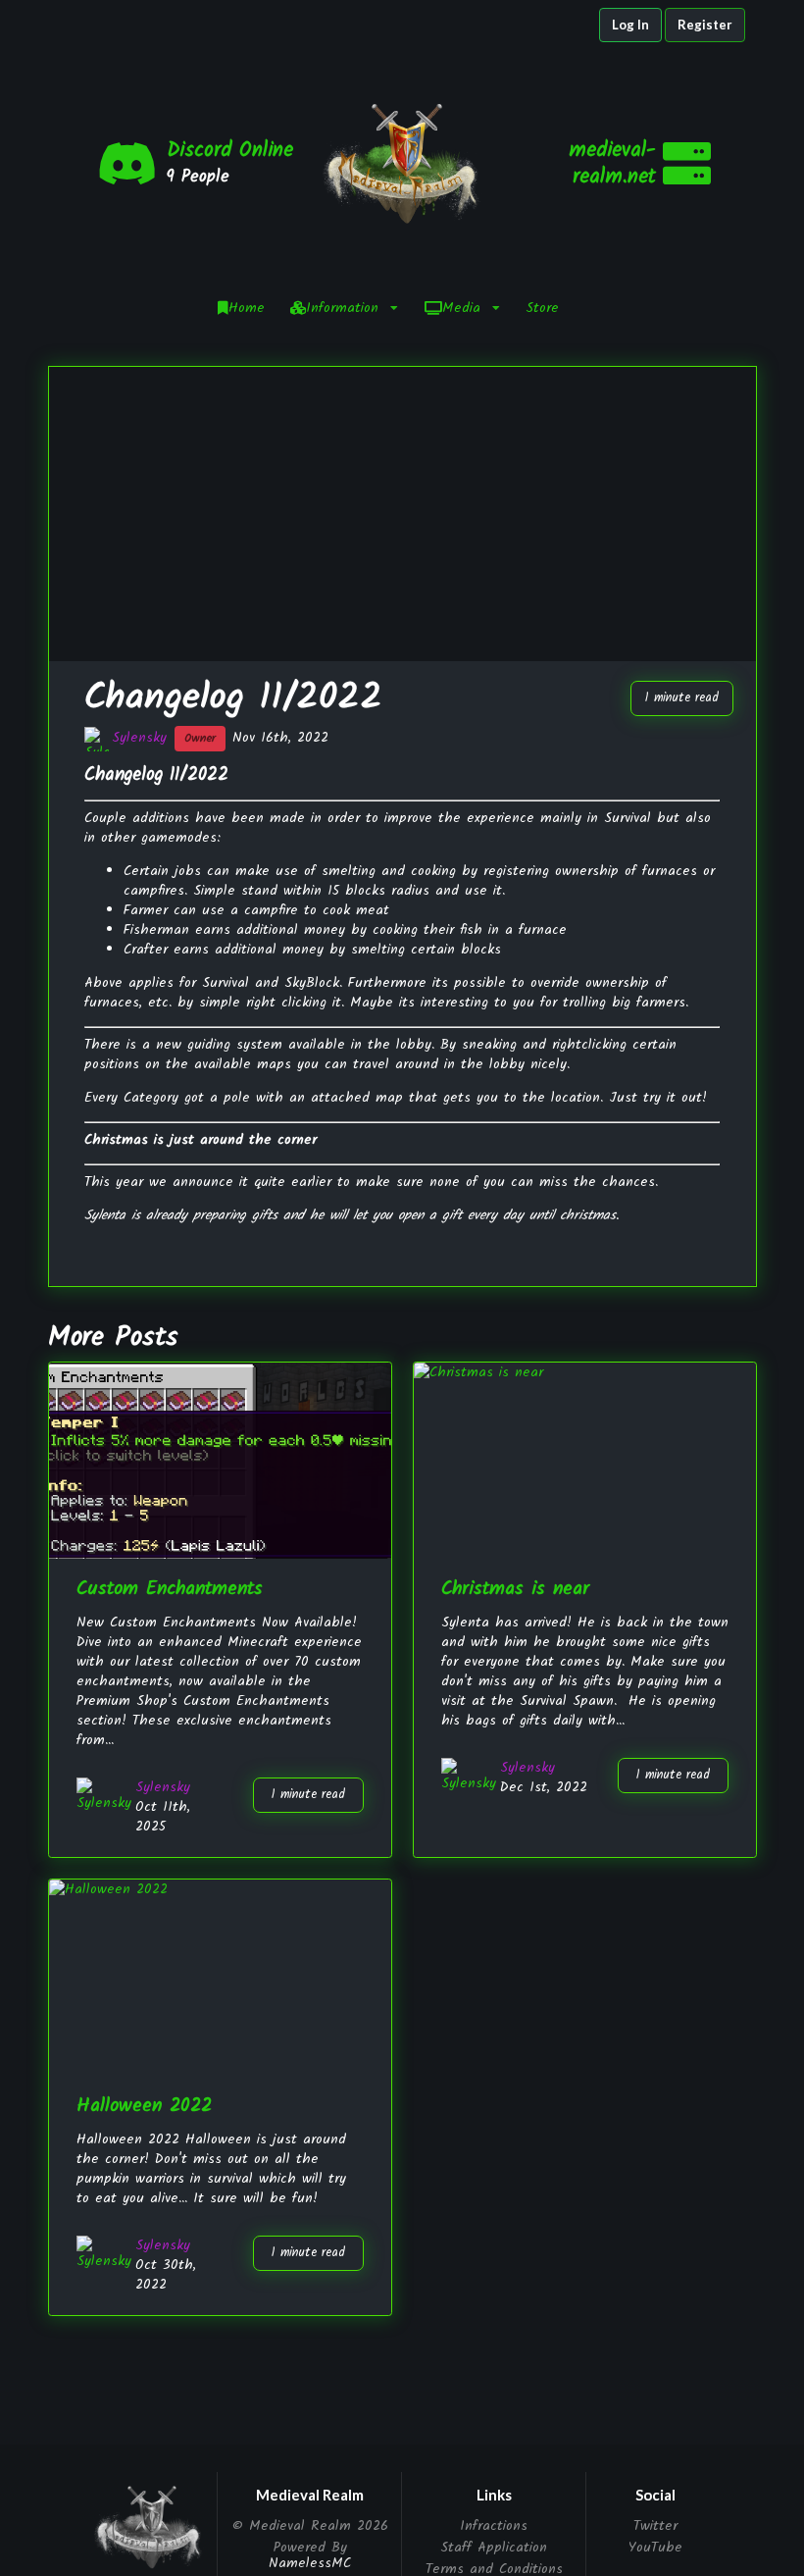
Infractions (494, 2527)
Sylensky (139, 738)
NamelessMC (310, 2563)
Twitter (655, 2527)
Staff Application (494, 2548)
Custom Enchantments (170, 1589)
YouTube (655, 2546)
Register (705, 25)
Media (461, 308)
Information (342, 308)
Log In (630, 25)
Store (542, 308)
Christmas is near (515, 1589)
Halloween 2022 (144, 2106)
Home (247, 308)
